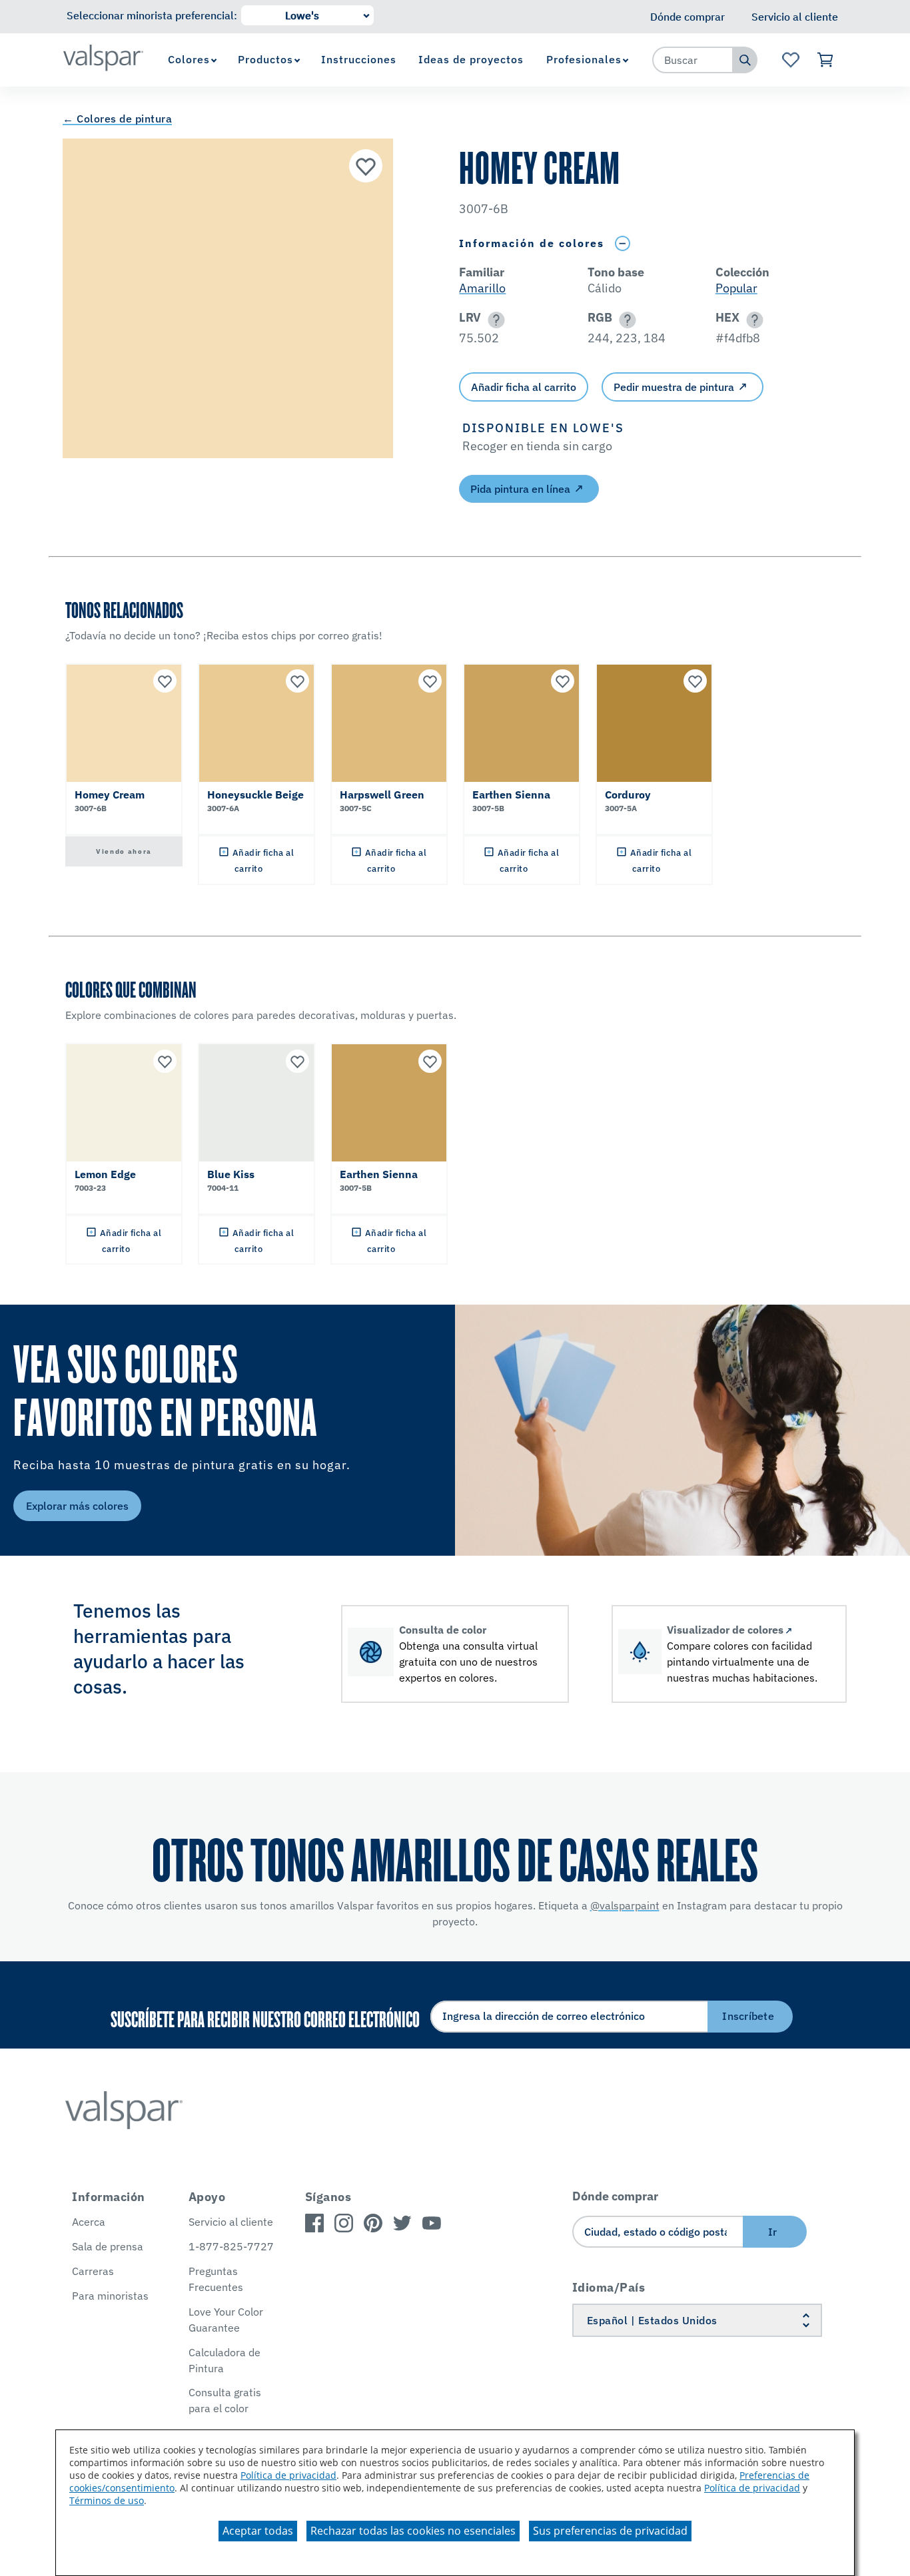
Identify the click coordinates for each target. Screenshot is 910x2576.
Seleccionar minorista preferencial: (152, 15)
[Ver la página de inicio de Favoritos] (790, 60)
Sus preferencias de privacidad (610, 2531)
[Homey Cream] (366, 166)
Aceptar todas (258, 2531)
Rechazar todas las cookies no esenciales (413, 2531)
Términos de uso (107, 2500)
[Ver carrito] (826, 60)
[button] (494, 320)
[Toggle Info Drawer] (622, 243)
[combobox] (693, 60)
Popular (736, 288)
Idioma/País (609, 2287)
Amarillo (482, 288)
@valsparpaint (625, 1905)
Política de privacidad (288, 2475)
